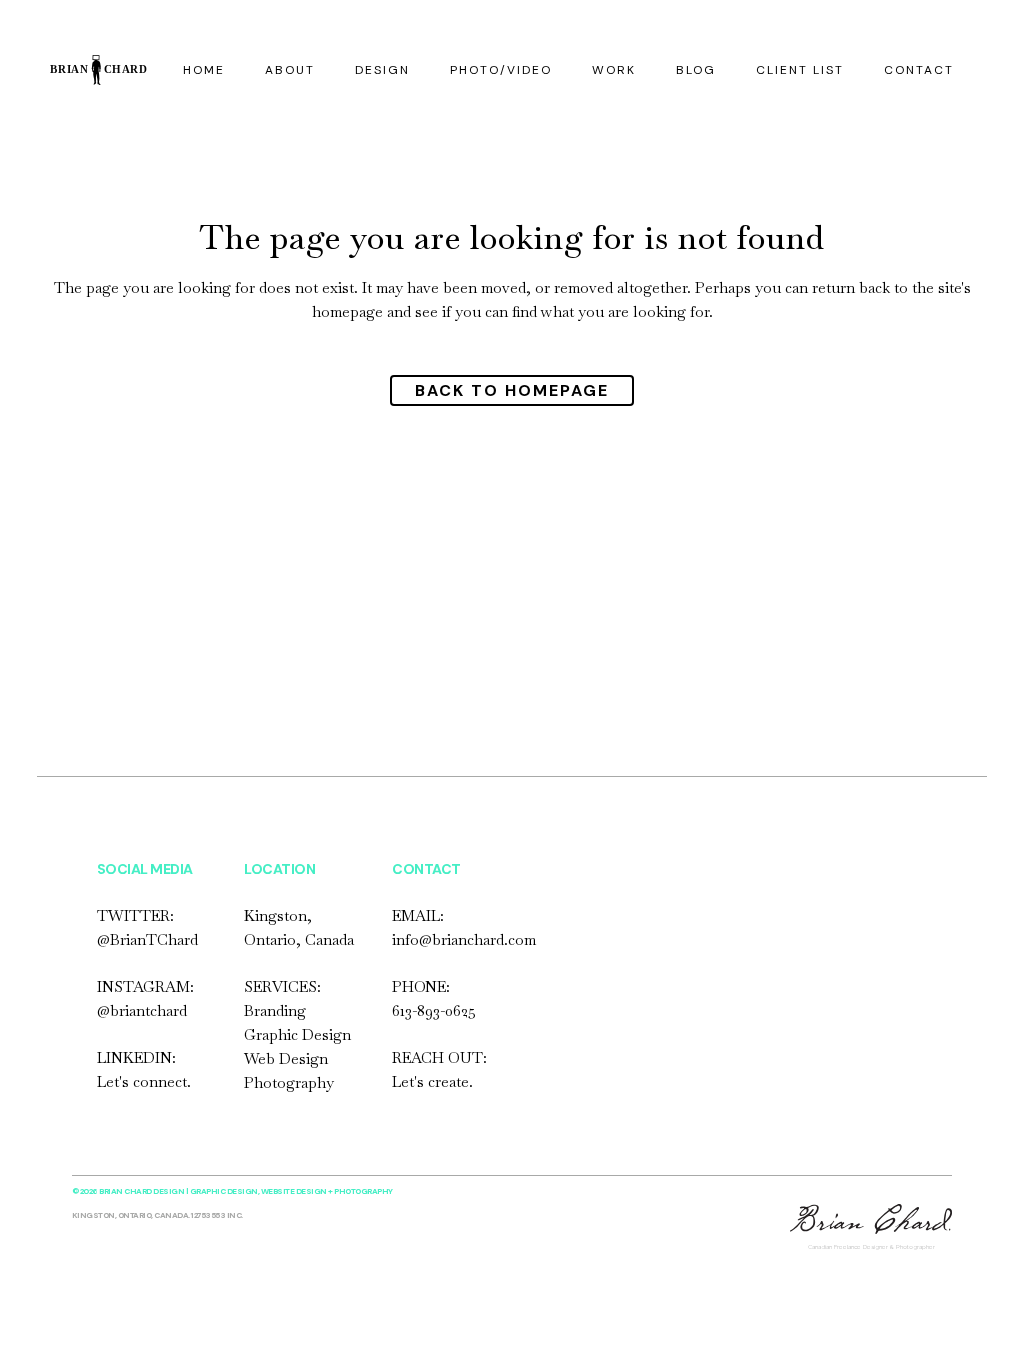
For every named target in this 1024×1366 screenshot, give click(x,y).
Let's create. (432, 1081)
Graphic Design (297, 1034)
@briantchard (142, 1010)
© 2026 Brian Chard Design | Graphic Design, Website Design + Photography (232, 1191)
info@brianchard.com (464, 939)
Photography (289, 1082)
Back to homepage (512, 390)
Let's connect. (144, 1081)
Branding (275, 1010)
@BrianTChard (147, 939)
